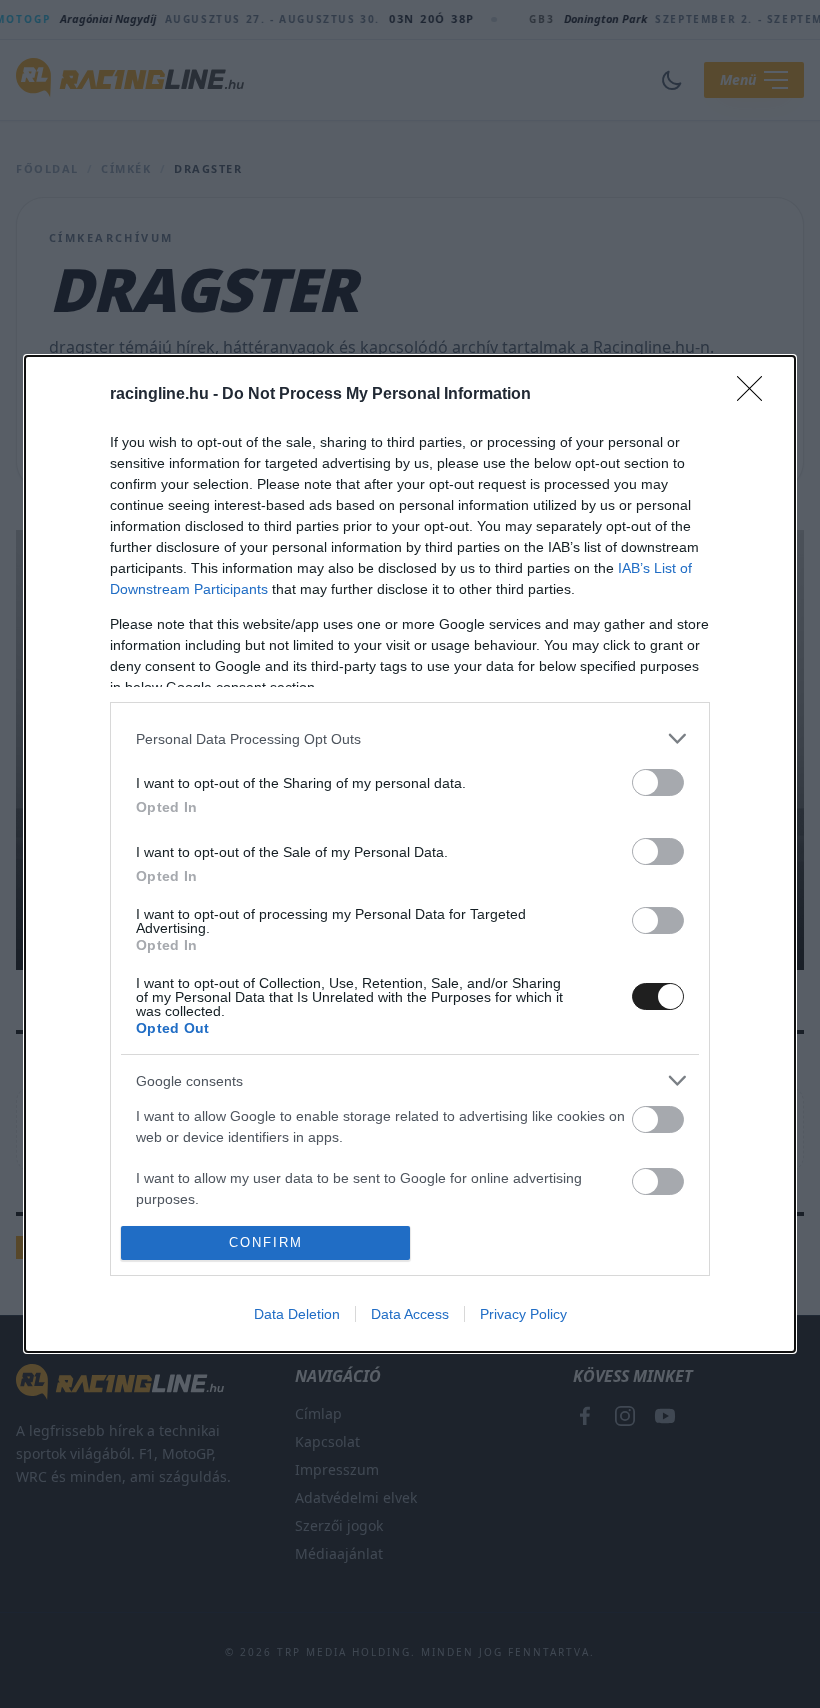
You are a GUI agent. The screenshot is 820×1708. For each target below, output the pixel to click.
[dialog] (410, 853)
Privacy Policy (523, 1314)
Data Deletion (297, 1314)
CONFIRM (266, 1242)
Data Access (410, 1314)
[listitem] (410, 738)
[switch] (658, 782)
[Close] (756, 395)
